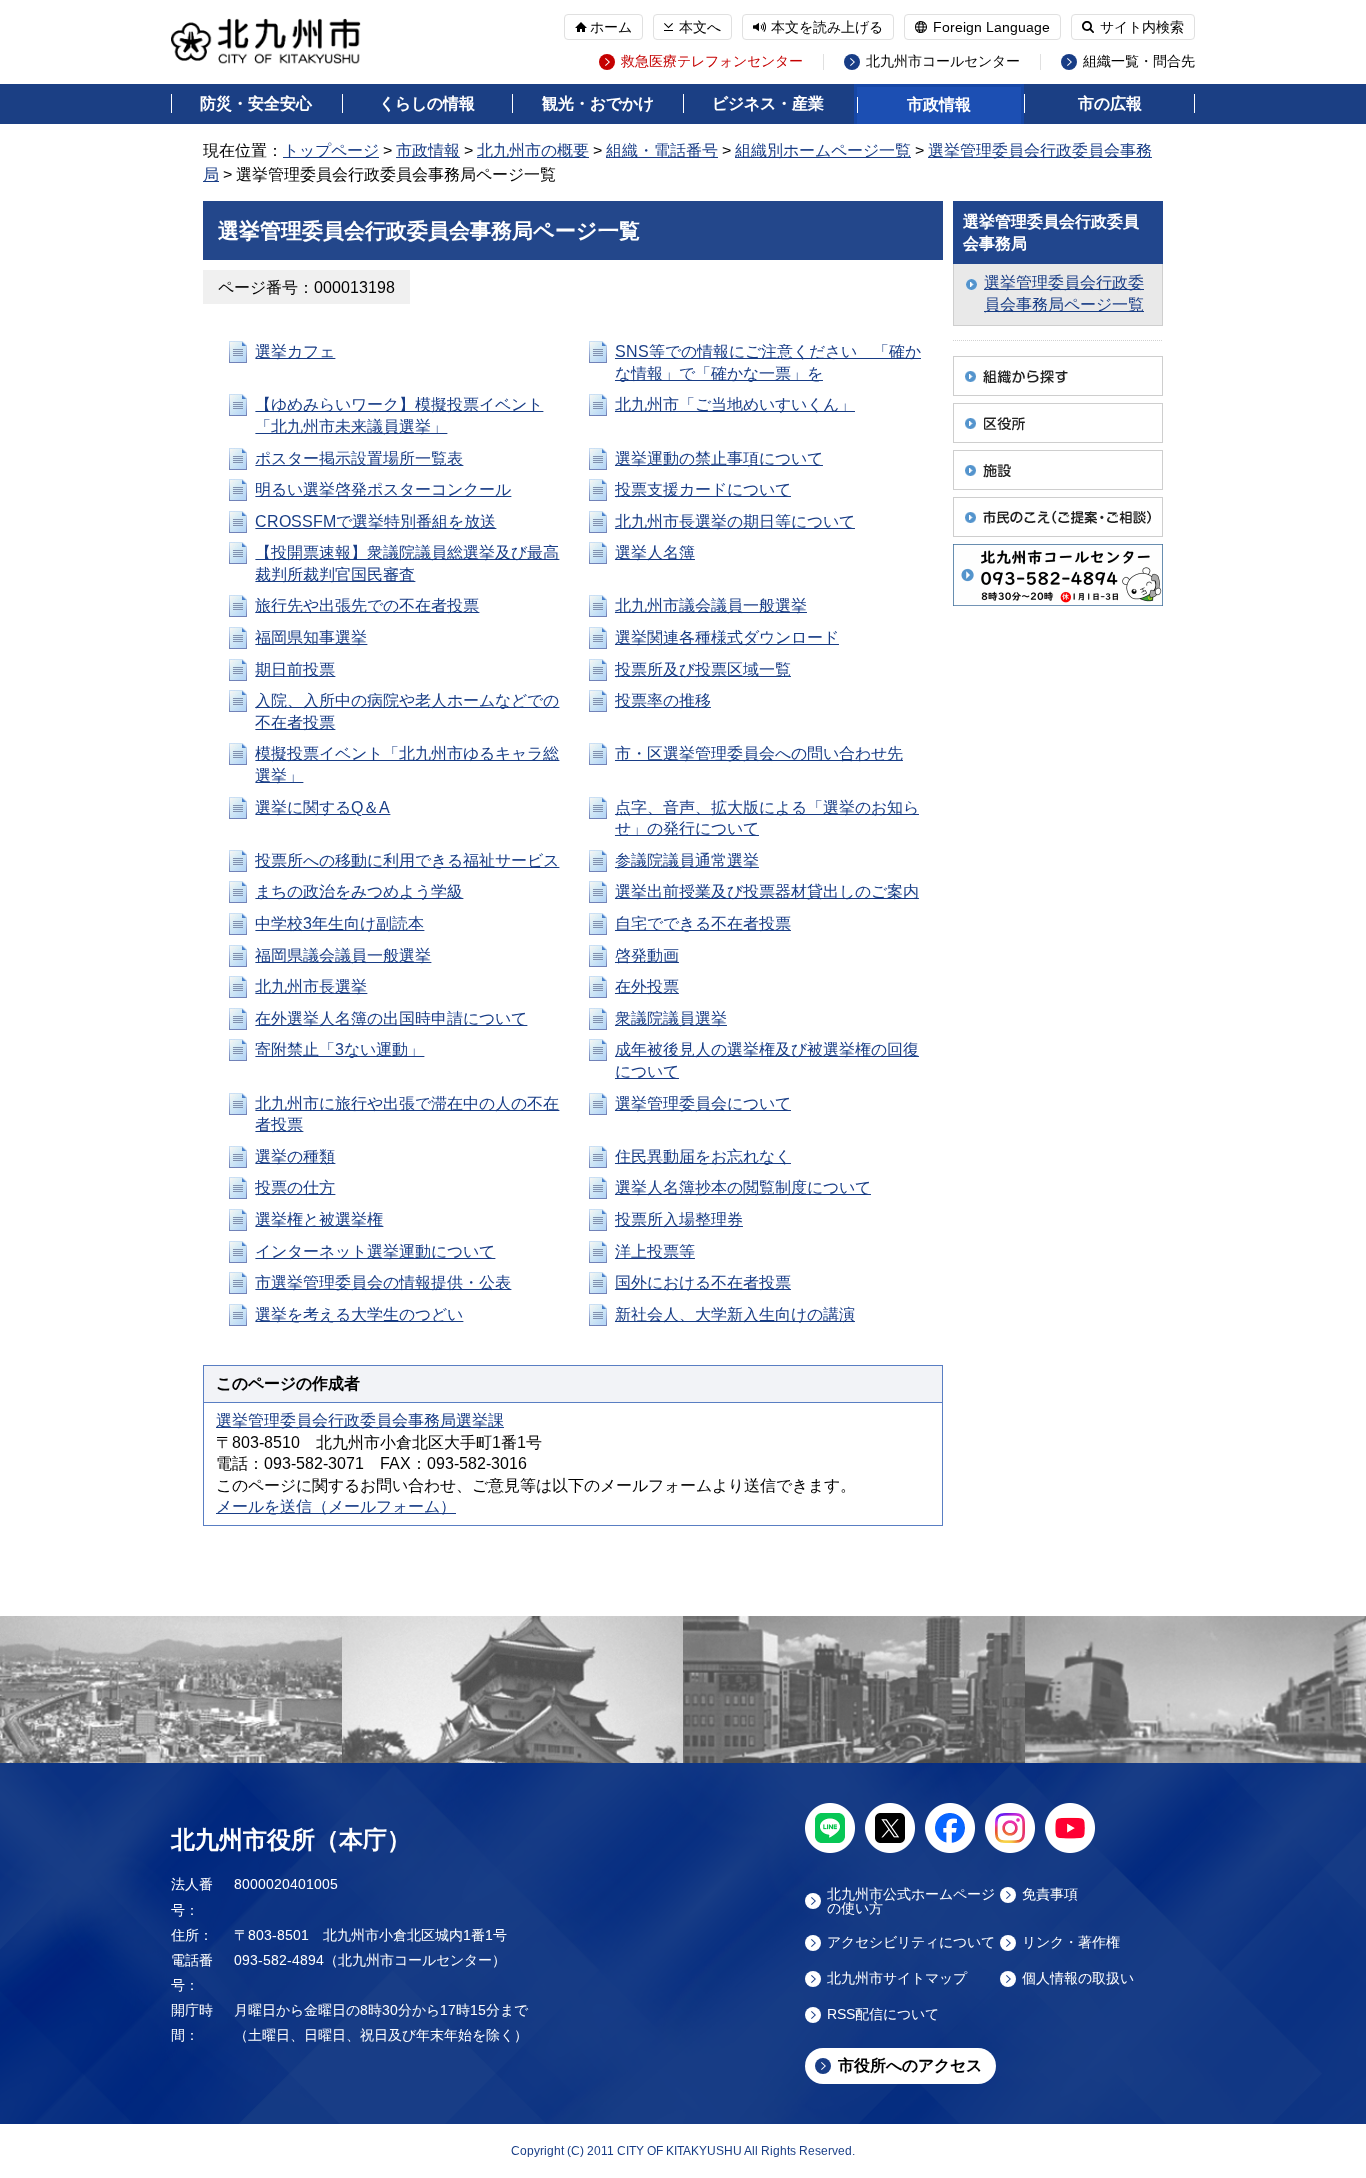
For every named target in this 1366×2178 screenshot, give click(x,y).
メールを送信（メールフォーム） (336, 1506)
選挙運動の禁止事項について (719, 458)
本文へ (700, 27)
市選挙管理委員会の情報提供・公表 (383, 1282)
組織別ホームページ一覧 (823, 150)
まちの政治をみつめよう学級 (359, 891)
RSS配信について (883, 2014)
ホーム (611, 27)
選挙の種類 (295, 1156)
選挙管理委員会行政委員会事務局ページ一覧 (1064, 293)
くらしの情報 (427, 103)
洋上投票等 (655, 1251)
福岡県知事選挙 (311, 637)
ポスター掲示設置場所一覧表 (359, 458)
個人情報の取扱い (1078, 1978)
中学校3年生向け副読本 (339, 923)
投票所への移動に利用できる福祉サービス (407, 860)
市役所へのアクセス (910, 2065)
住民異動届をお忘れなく (703, 1156)
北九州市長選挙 (311, 986)
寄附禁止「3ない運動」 (339, 1049)
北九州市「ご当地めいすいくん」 (735, 404)
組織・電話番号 (662, 150)
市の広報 (1110, 103)
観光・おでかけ (598, 103)
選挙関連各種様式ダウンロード (727, 637)
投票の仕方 (295, 1187)
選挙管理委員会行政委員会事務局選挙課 (360, 1420)
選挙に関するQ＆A (322, 807)
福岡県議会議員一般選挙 (343, 955)
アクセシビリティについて (911, 1942)
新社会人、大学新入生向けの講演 (735, 1314)
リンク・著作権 (1071, 1942)
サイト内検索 (1142, 27)
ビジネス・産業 (768, 103)
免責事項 (1050, 1894)
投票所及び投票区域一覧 (703, 669)
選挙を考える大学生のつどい (359, 1314)
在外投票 (647, 986)
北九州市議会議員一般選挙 (711, 605)
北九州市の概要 (533, 150)
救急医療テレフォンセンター (712, 61)
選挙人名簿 (655, 552)
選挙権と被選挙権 (319, 1219)
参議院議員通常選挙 (687, 860)
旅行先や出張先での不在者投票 (367, 605)
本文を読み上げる (827, 27)
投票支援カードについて (703, 489)
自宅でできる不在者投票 (703, 923)
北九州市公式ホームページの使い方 (911, 1901)
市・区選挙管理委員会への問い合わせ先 (759, 753)
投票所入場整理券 (679, 1219)
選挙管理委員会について (703, 1103)
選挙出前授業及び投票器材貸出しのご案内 (767, 891)
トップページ (331, 150)
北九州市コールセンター (943, 61)
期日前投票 (295, 669)
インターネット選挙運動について (375, 1251)
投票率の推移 (663, 700)
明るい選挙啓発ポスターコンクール (383, 489)
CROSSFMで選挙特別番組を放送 (375, 521)
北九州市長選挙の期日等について (735, 521)
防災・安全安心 (256, 103)
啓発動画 (647, 955)
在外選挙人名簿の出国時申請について (391, 1018)
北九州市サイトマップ (897, 1978)
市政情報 (939, 104)
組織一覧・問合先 (1139, 61)
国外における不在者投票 (703, 1282)
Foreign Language (991, 27)
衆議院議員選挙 (671, 1018)
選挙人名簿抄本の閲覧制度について (743, 1187)
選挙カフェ (295, 351)
